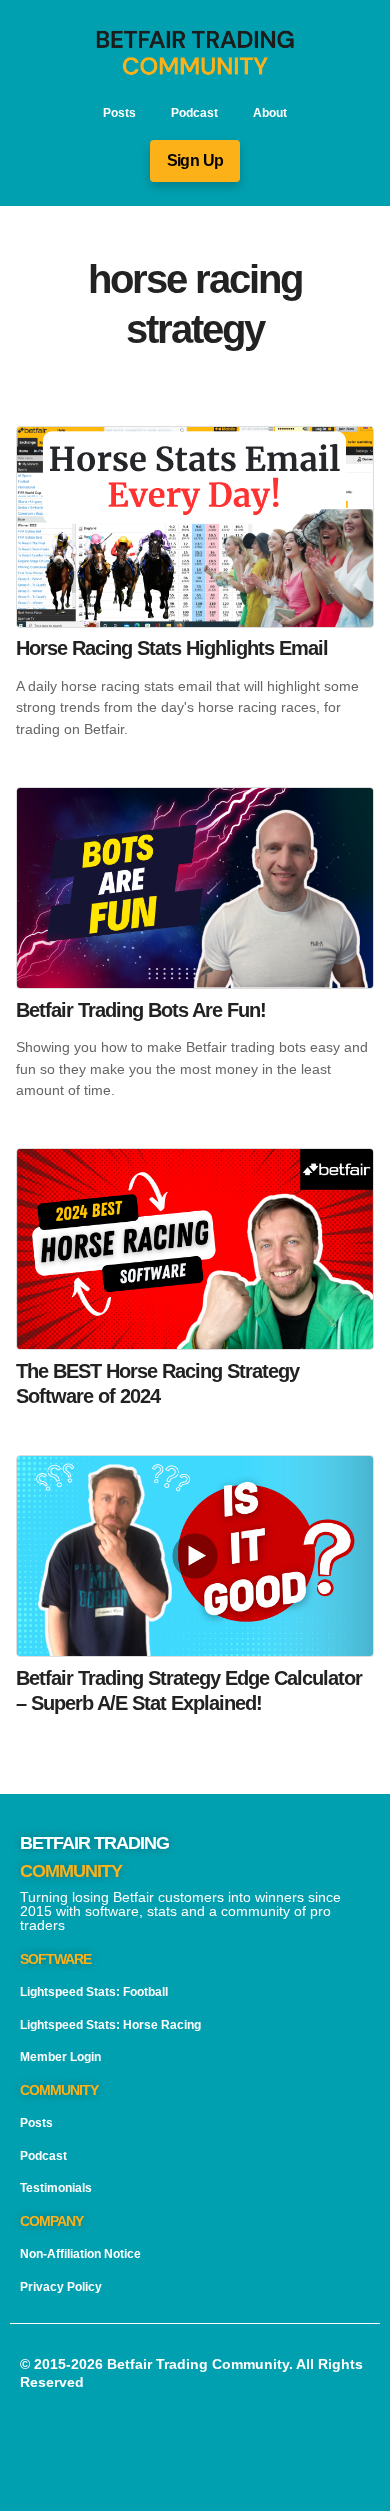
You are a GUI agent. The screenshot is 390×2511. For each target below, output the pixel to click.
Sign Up (195, 160)
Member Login (60, 2057)
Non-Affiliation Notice (80, 2254)
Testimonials (56, 2188)
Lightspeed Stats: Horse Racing (110, 2025)
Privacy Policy (61, 2287)
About (270, 113)
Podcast (194, 113)
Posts (119, 113)
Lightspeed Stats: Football (94, 1992)
